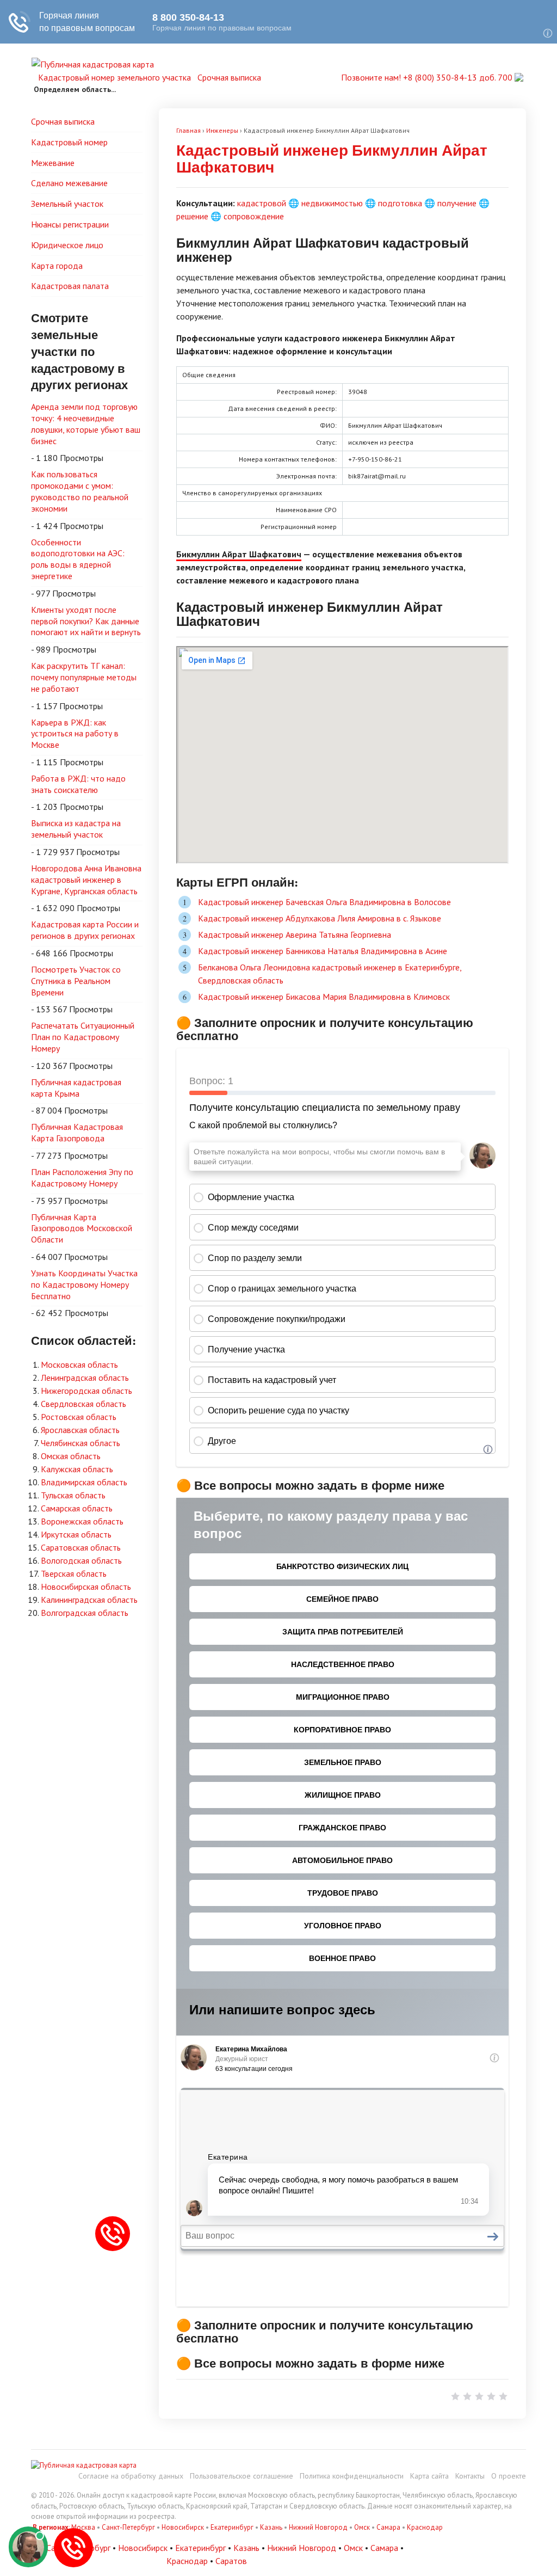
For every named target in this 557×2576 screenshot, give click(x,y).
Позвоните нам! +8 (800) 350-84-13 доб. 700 (428, 77)
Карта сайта (429, 2476)
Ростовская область (79, 1417)
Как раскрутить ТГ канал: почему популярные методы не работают (84, 677)
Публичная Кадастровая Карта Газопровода (77, 1132)
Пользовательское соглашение (242, 2476)
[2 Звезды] (467, 2396)
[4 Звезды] (491, 2396)
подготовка (400, 203)
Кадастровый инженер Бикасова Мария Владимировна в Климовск (324, 997)
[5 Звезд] (503, 2396)
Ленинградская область (85, 1378)
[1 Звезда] (455, 2396)
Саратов (231, 2561)
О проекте (509, 2476)
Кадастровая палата (70, 286)
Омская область (71, 1456)
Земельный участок (67, 204)
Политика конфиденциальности (352, 2476)
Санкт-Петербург (128, 2527)
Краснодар (425, 2527)
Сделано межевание (69, 183)
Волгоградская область (85, 1613)
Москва (83, 2527)
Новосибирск (183, 2527)
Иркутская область (76, 1534)
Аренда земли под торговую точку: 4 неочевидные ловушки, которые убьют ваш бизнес (86, 423)
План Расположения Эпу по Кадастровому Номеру (82, 1178)
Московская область (79, 1364)
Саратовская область (81, 1547)
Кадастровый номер (69, 142)
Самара (388, 2527)
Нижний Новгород (318, 2527)
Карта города (57, 266)
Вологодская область (81, 1560)
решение (192, 216)
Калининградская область (89, 1600)
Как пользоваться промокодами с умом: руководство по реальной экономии (80, 491)
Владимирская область (84, 1482)
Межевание (53, 163)
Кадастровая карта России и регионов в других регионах (85, 930)
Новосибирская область (86, 1587)
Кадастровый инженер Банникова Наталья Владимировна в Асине (323, 951)
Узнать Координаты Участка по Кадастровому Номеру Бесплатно (84, 1284)
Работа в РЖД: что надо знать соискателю (78, 784)
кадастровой (262, 203)
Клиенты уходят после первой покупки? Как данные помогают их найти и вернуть (86, 621)
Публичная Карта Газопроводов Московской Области (82, 1228)
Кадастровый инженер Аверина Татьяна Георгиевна (295, 935)
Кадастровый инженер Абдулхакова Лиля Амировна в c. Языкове (320, 918)
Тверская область (74, 1573)
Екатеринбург (232, 2527)
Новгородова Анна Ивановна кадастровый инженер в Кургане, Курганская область (86, 880)
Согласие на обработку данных (131, 2476)
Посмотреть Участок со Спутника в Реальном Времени (76, 981)
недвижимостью (332, 203)
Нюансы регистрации (70, 224)
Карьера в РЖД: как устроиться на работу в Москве (75, 734)
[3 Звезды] (479, 2396)
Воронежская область (82, 1521)
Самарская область (77, 1508)
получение (457, 203)
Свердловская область (83, 1404)
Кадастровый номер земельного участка (115, 77)
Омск (362, 2527)
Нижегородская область (86, 1391)
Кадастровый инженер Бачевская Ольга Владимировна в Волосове (324, 902)
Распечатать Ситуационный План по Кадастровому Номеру (83, 1037)
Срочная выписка (229, 77)
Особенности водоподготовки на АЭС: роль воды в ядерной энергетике (78, 559)
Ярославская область (80, 1430)
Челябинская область (81, 1443)
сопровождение (254, 216)
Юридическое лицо (67, 245)
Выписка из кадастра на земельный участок (76, 829)
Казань (271, 2527)
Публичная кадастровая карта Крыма (76, 1088)
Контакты (470, 2476)
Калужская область (77, 1469)
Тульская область (73, 1495)
